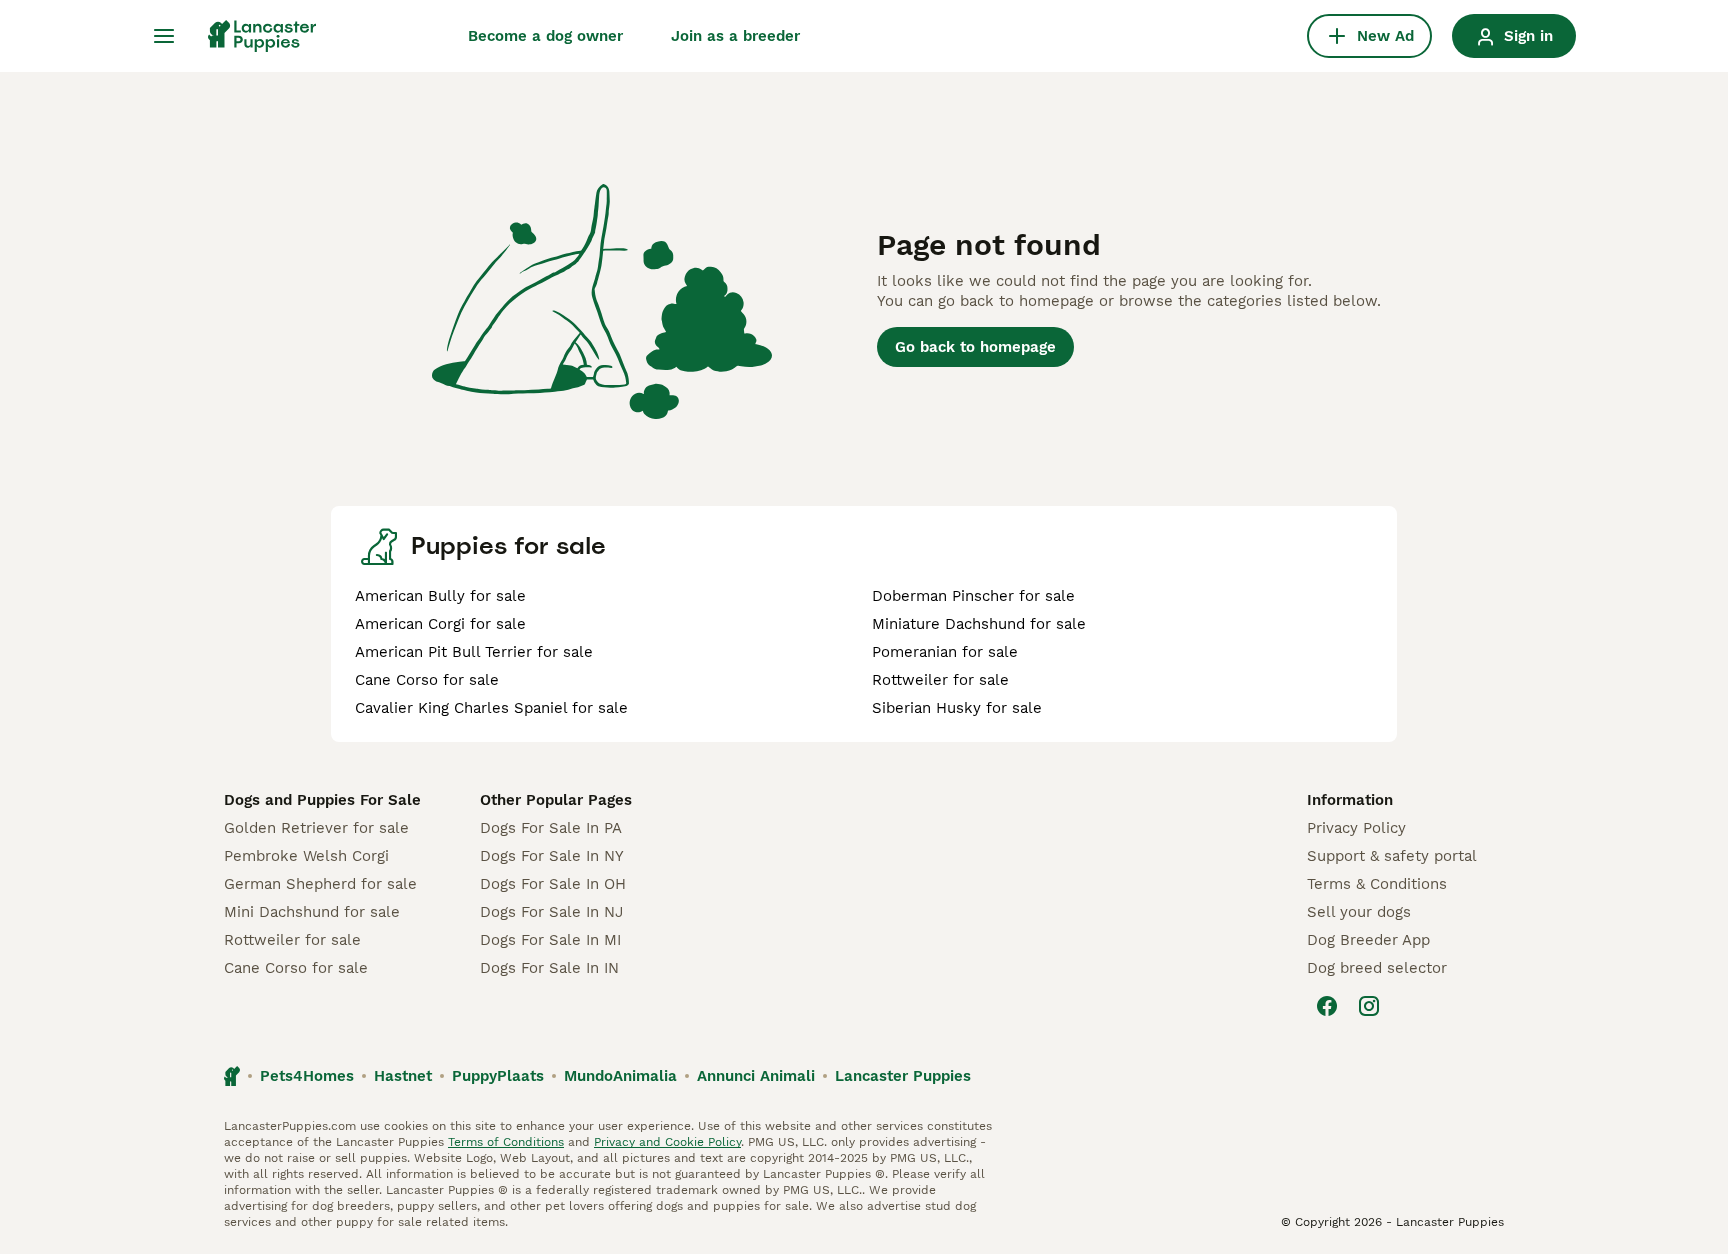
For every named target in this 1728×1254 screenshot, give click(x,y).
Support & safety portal (1392, 856)
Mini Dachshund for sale (312, 912)
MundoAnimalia (620, 1076)
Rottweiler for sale (940, 680)
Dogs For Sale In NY (552, 856)
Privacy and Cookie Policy (667, 1142)
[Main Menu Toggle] (164, 36)
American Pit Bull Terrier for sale (474, 652)
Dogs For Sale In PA (551, 828)
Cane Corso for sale (427, 680)
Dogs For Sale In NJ (551, 912)
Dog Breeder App (1368, 940)
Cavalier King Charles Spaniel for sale (491, 708)
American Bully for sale (440, 596)
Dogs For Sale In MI (550, 940)
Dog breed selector (1377, 968)
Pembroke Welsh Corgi (306, 856)
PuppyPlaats (498, 1076)
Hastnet (403, 1076)
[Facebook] (1327, 1006)
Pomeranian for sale (945, 652)
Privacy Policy (1356, 828)
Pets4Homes (307, 1076)
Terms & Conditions (1377, 884)
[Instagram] (1369, 1006)
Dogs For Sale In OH (553, 884)
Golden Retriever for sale (316, 828)
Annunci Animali (756, 1076)
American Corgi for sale (440, 624)
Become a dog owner (545, 36)
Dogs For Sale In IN (549, 968)
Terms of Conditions (506, 1142)
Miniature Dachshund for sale (979, 624)
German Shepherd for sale (320, 884)
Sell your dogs (1359, 912)
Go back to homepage (975, 347)
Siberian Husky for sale (957, 708)
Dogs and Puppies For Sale (322, 800)
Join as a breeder (735, 36)
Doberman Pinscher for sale (973, 596)
